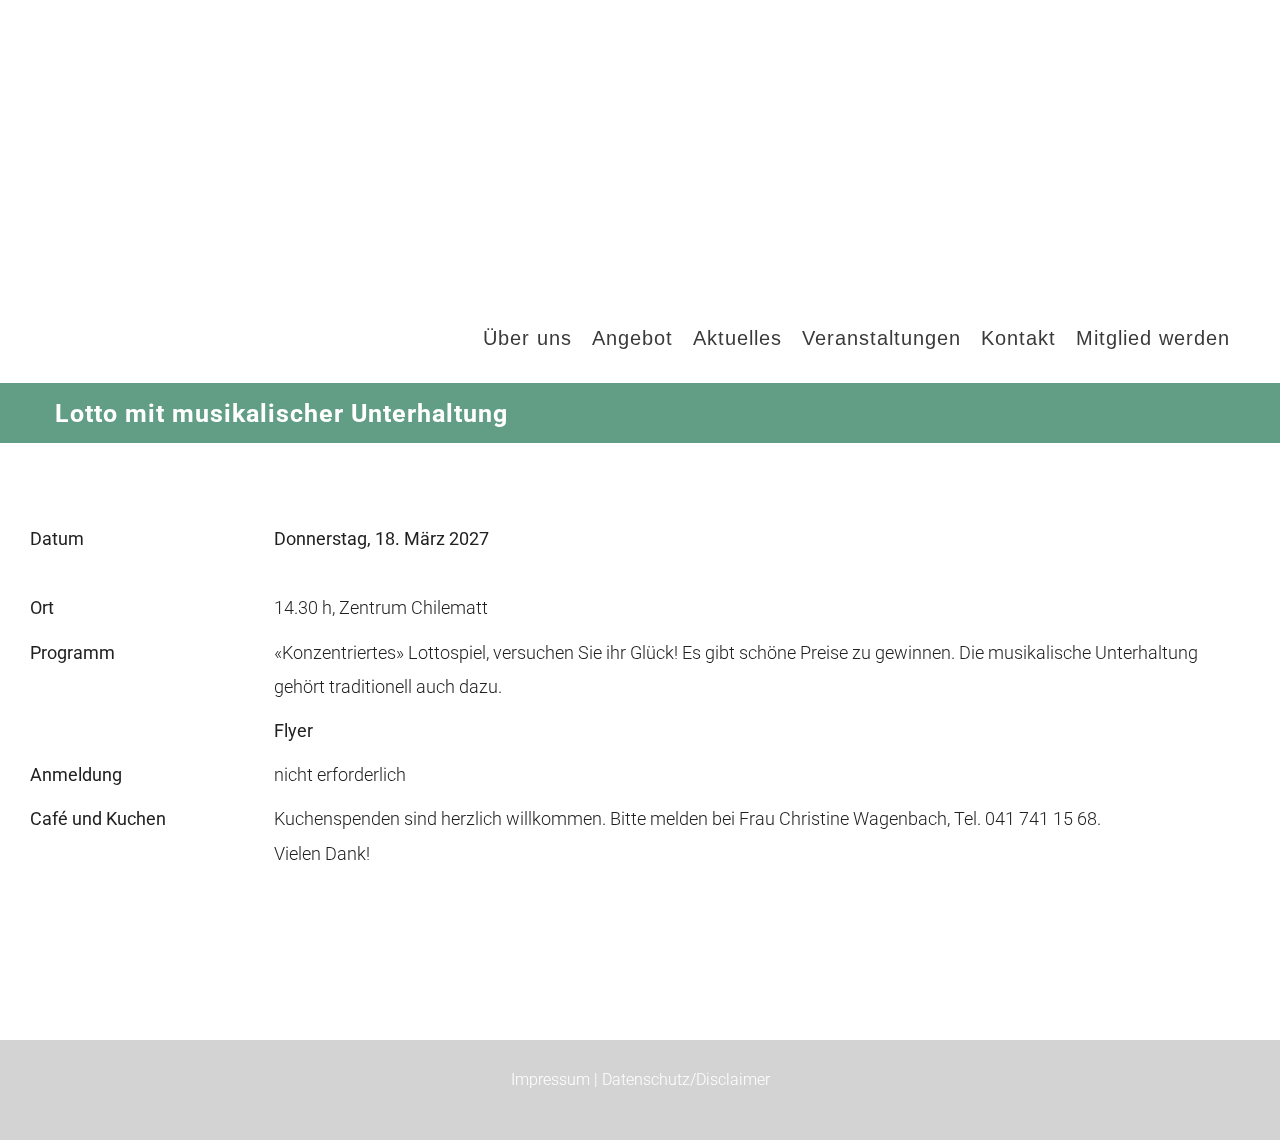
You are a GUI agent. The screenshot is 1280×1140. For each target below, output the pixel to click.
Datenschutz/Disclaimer (686, 1079)
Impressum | (556, 1079)
